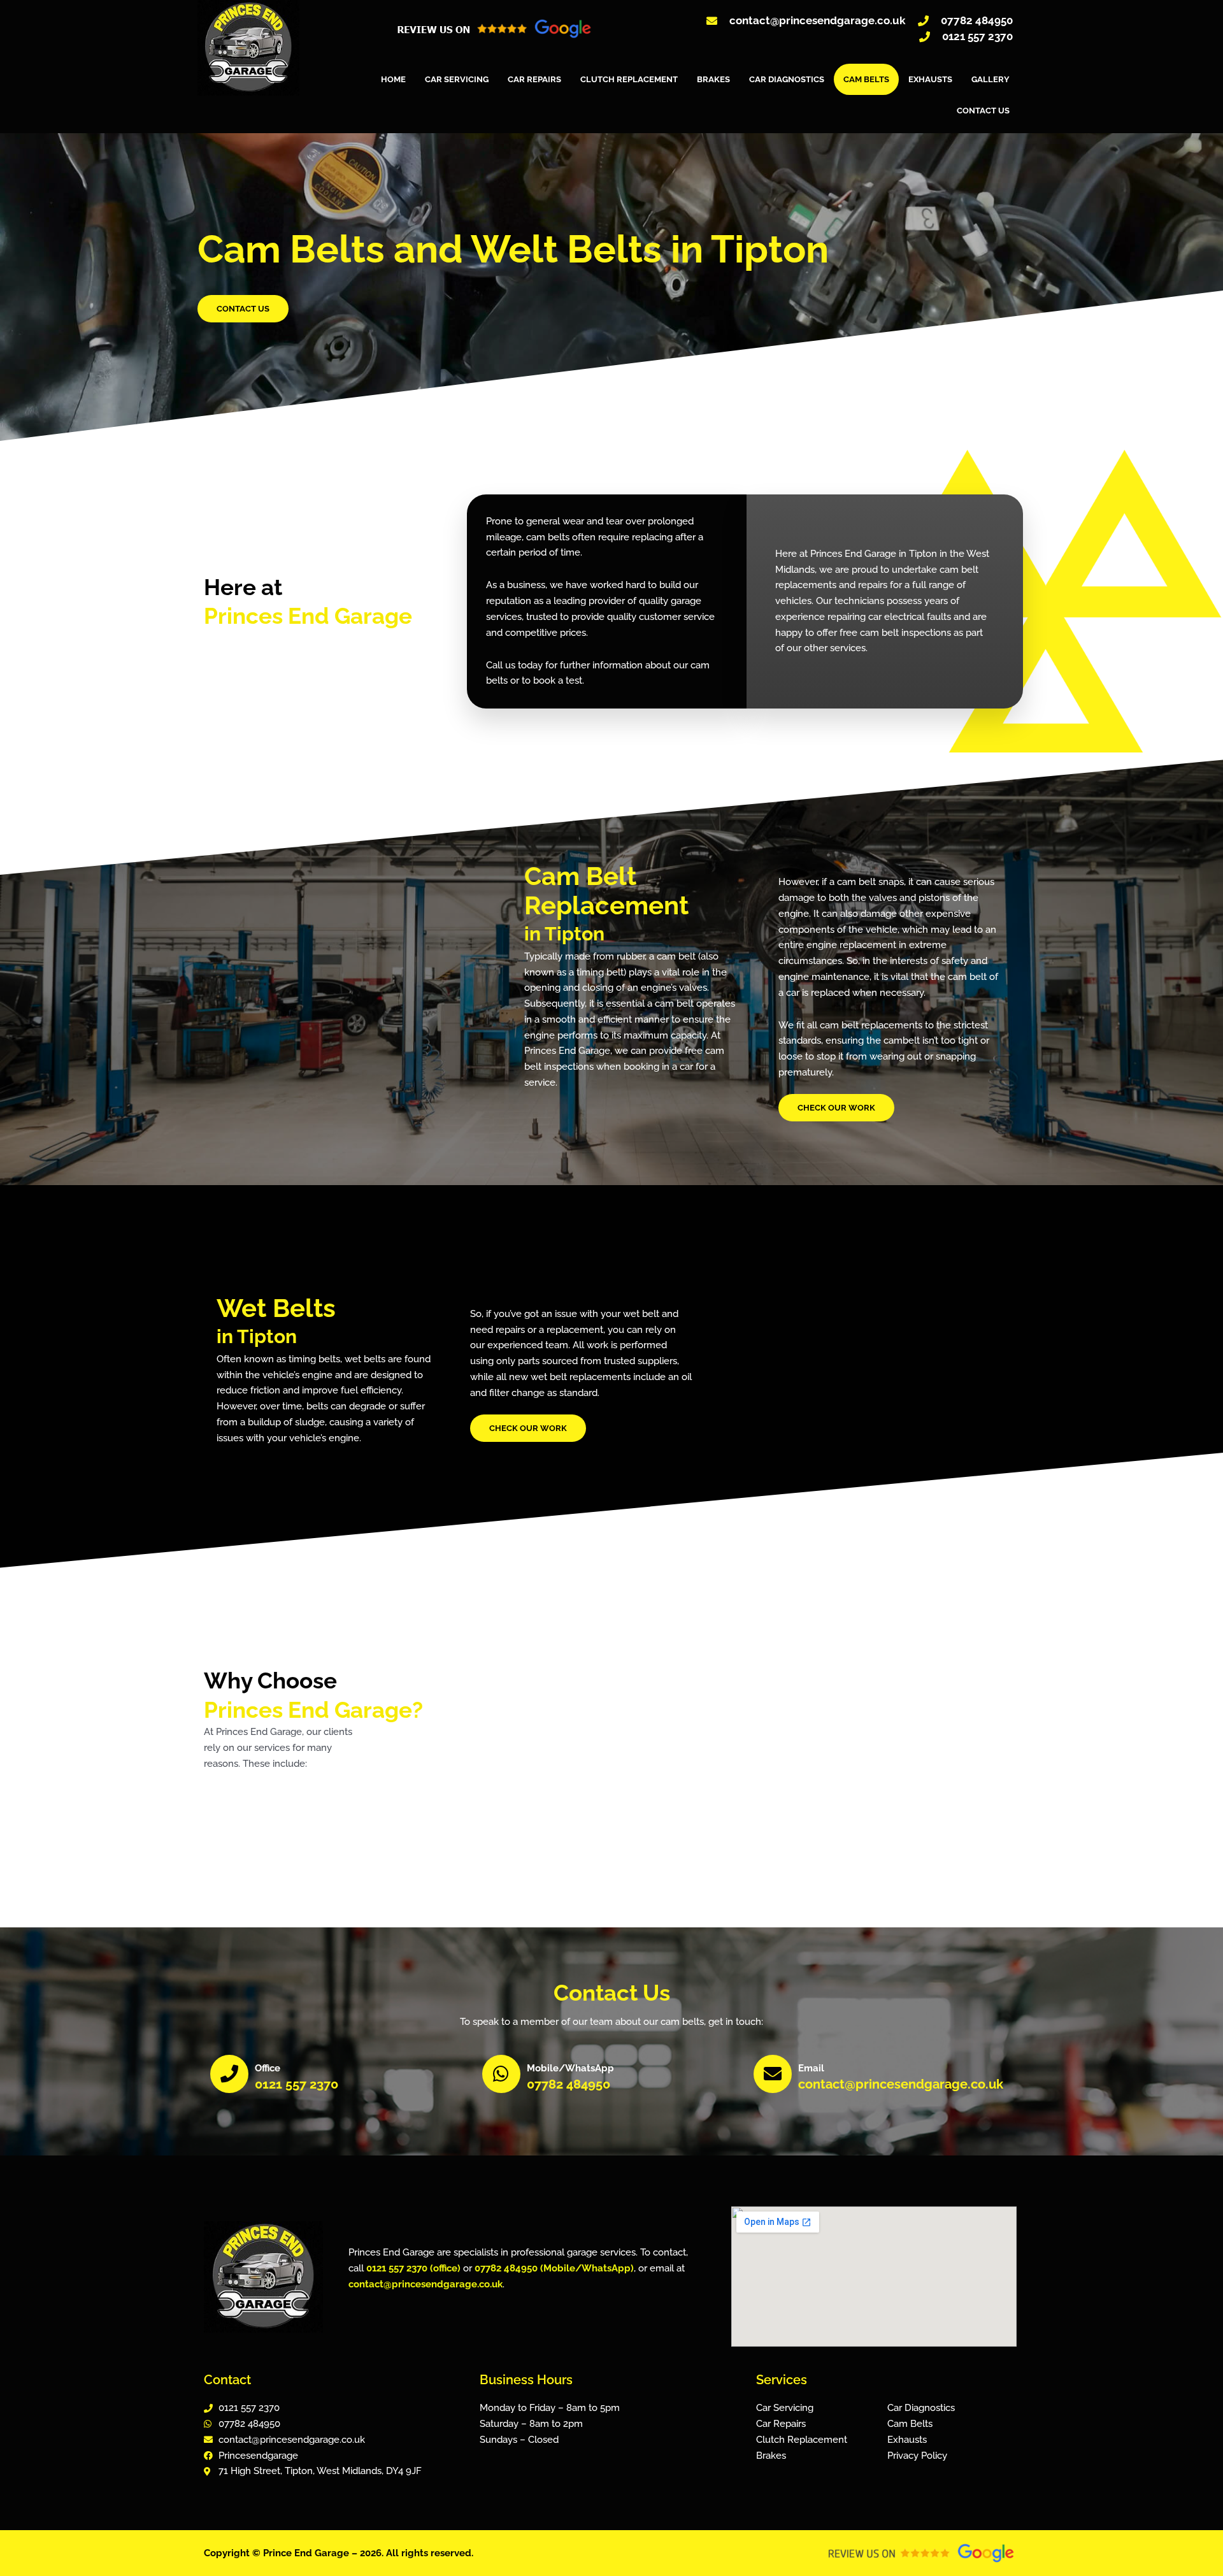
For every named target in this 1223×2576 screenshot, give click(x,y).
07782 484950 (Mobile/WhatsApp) (554, 2268)
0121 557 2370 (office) (413, 2268)
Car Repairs (534, 79)
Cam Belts (866, 79)
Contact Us (983, 111)
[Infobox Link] (340, 2076)
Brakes (713, 79)
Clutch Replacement (629, 79)
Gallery (991, 79)
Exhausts (930, 79)
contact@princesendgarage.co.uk (426, 2284)
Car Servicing (457, 79)
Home (393, 79)
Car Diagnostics (787, 79)
